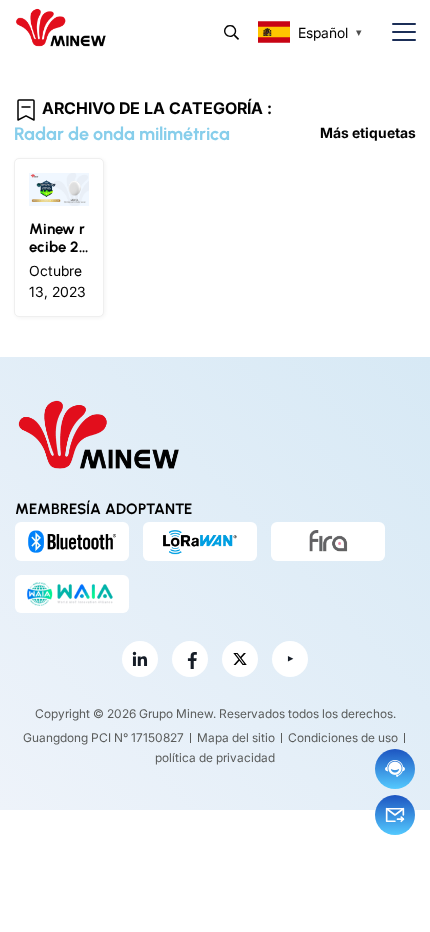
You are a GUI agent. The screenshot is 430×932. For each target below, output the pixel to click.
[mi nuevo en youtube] (290, 659)
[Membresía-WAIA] (72, 594)
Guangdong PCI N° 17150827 (103, 737)
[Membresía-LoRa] (200, 541)
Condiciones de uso (343, 737)
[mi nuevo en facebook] (190, 659)
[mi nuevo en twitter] (240, 659)
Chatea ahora (395, 769)
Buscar (231, 32)
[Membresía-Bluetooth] (72, 541)
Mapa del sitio (236, 737)
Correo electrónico (395, 815)
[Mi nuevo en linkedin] (140, 659)
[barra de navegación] (396, 32)
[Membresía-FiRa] (328, 541)
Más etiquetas (368, 132)
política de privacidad (215, 757)
